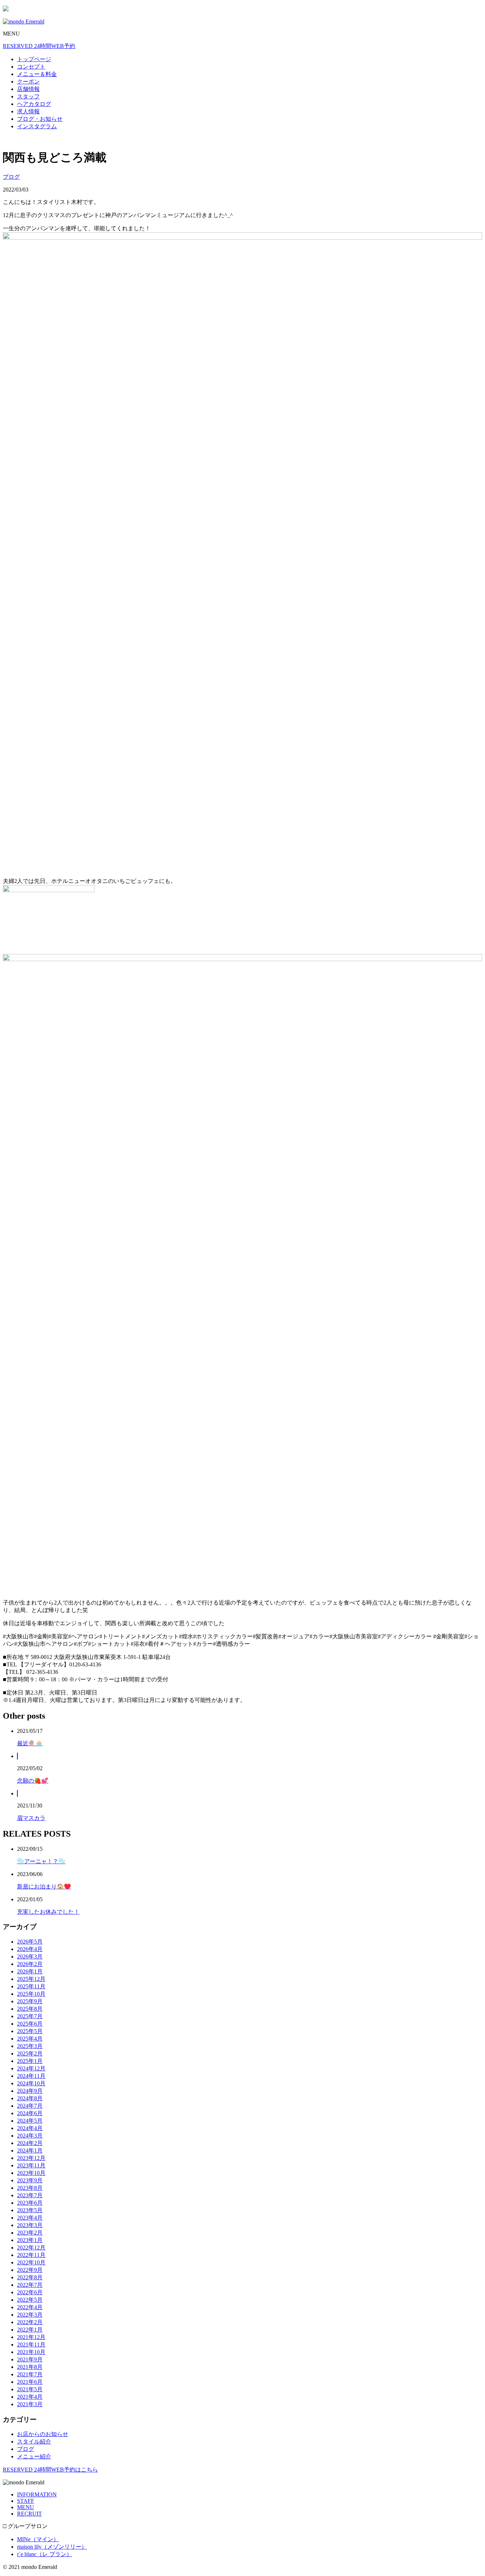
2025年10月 (31, 1994)
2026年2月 (30, 1964)
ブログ (11, 177)
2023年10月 (31, 2173)
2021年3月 (30, 2404)
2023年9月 (30, 2180)
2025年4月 (30, 2039)
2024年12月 (31, 2068)
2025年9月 (30, 2001)
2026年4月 (30, 1949)
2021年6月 (30, 2382)
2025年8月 (30, 2009)
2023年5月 (30, 2210)
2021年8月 (30, 2367)
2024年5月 (30, 2121)
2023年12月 (31, 2158)
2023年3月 (30, 2225)
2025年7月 (30, 2016)
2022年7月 (30, 2285)
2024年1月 (30, 2151)
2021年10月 (31, 2352)
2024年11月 (31, 2076)
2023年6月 (30, 2203)
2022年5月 (30, 2300)
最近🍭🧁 (30, 1743)
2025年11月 (31, 1986)
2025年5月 (30, 2031)
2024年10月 (31, 2083)
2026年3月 (30, 1957)
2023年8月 (30, 2188)
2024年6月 (30, 2113)
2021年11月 (31, 2345)
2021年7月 (30, 2374)
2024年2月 (30, 2143)
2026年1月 (30, 1971)
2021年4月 (30, 2397)
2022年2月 (30, 2322)
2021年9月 (30, 2359)
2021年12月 (31, 2337)
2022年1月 (30, 2330)
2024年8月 (30, 2098)
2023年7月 (30, 2195)
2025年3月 (30, 2046)
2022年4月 (30, 2307)
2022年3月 (30, 2315)
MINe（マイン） (38, 2539)
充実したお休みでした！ (48, 1912)
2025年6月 (30, 2024)
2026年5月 (30, 1942)
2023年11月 (31, 2165)
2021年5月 (30, 2389)
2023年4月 (30, 2218)
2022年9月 (30, 2270)
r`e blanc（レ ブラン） (45, 2554)
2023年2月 (30, 2233)
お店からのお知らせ (43, 2434)
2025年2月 (30, 2054)
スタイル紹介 (34, 2442)
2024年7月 (30, 2106)
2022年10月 (31, 2262)
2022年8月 (30, 2277)
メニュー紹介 (34, 2456)
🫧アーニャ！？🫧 (41, 1861)
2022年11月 (31, 2255)
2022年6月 (30, 2292)
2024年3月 (30, 2136)
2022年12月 (31, 2248)
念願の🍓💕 (33, 1781)
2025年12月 (31, 1979)
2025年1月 (30, 2061)
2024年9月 (30, 2091)
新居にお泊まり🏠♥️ (44, 1887)
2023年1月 (30, 2240)
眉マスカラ (31, 1818)
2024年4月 (30, 2128)
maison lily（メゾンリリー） (52, 2547)
